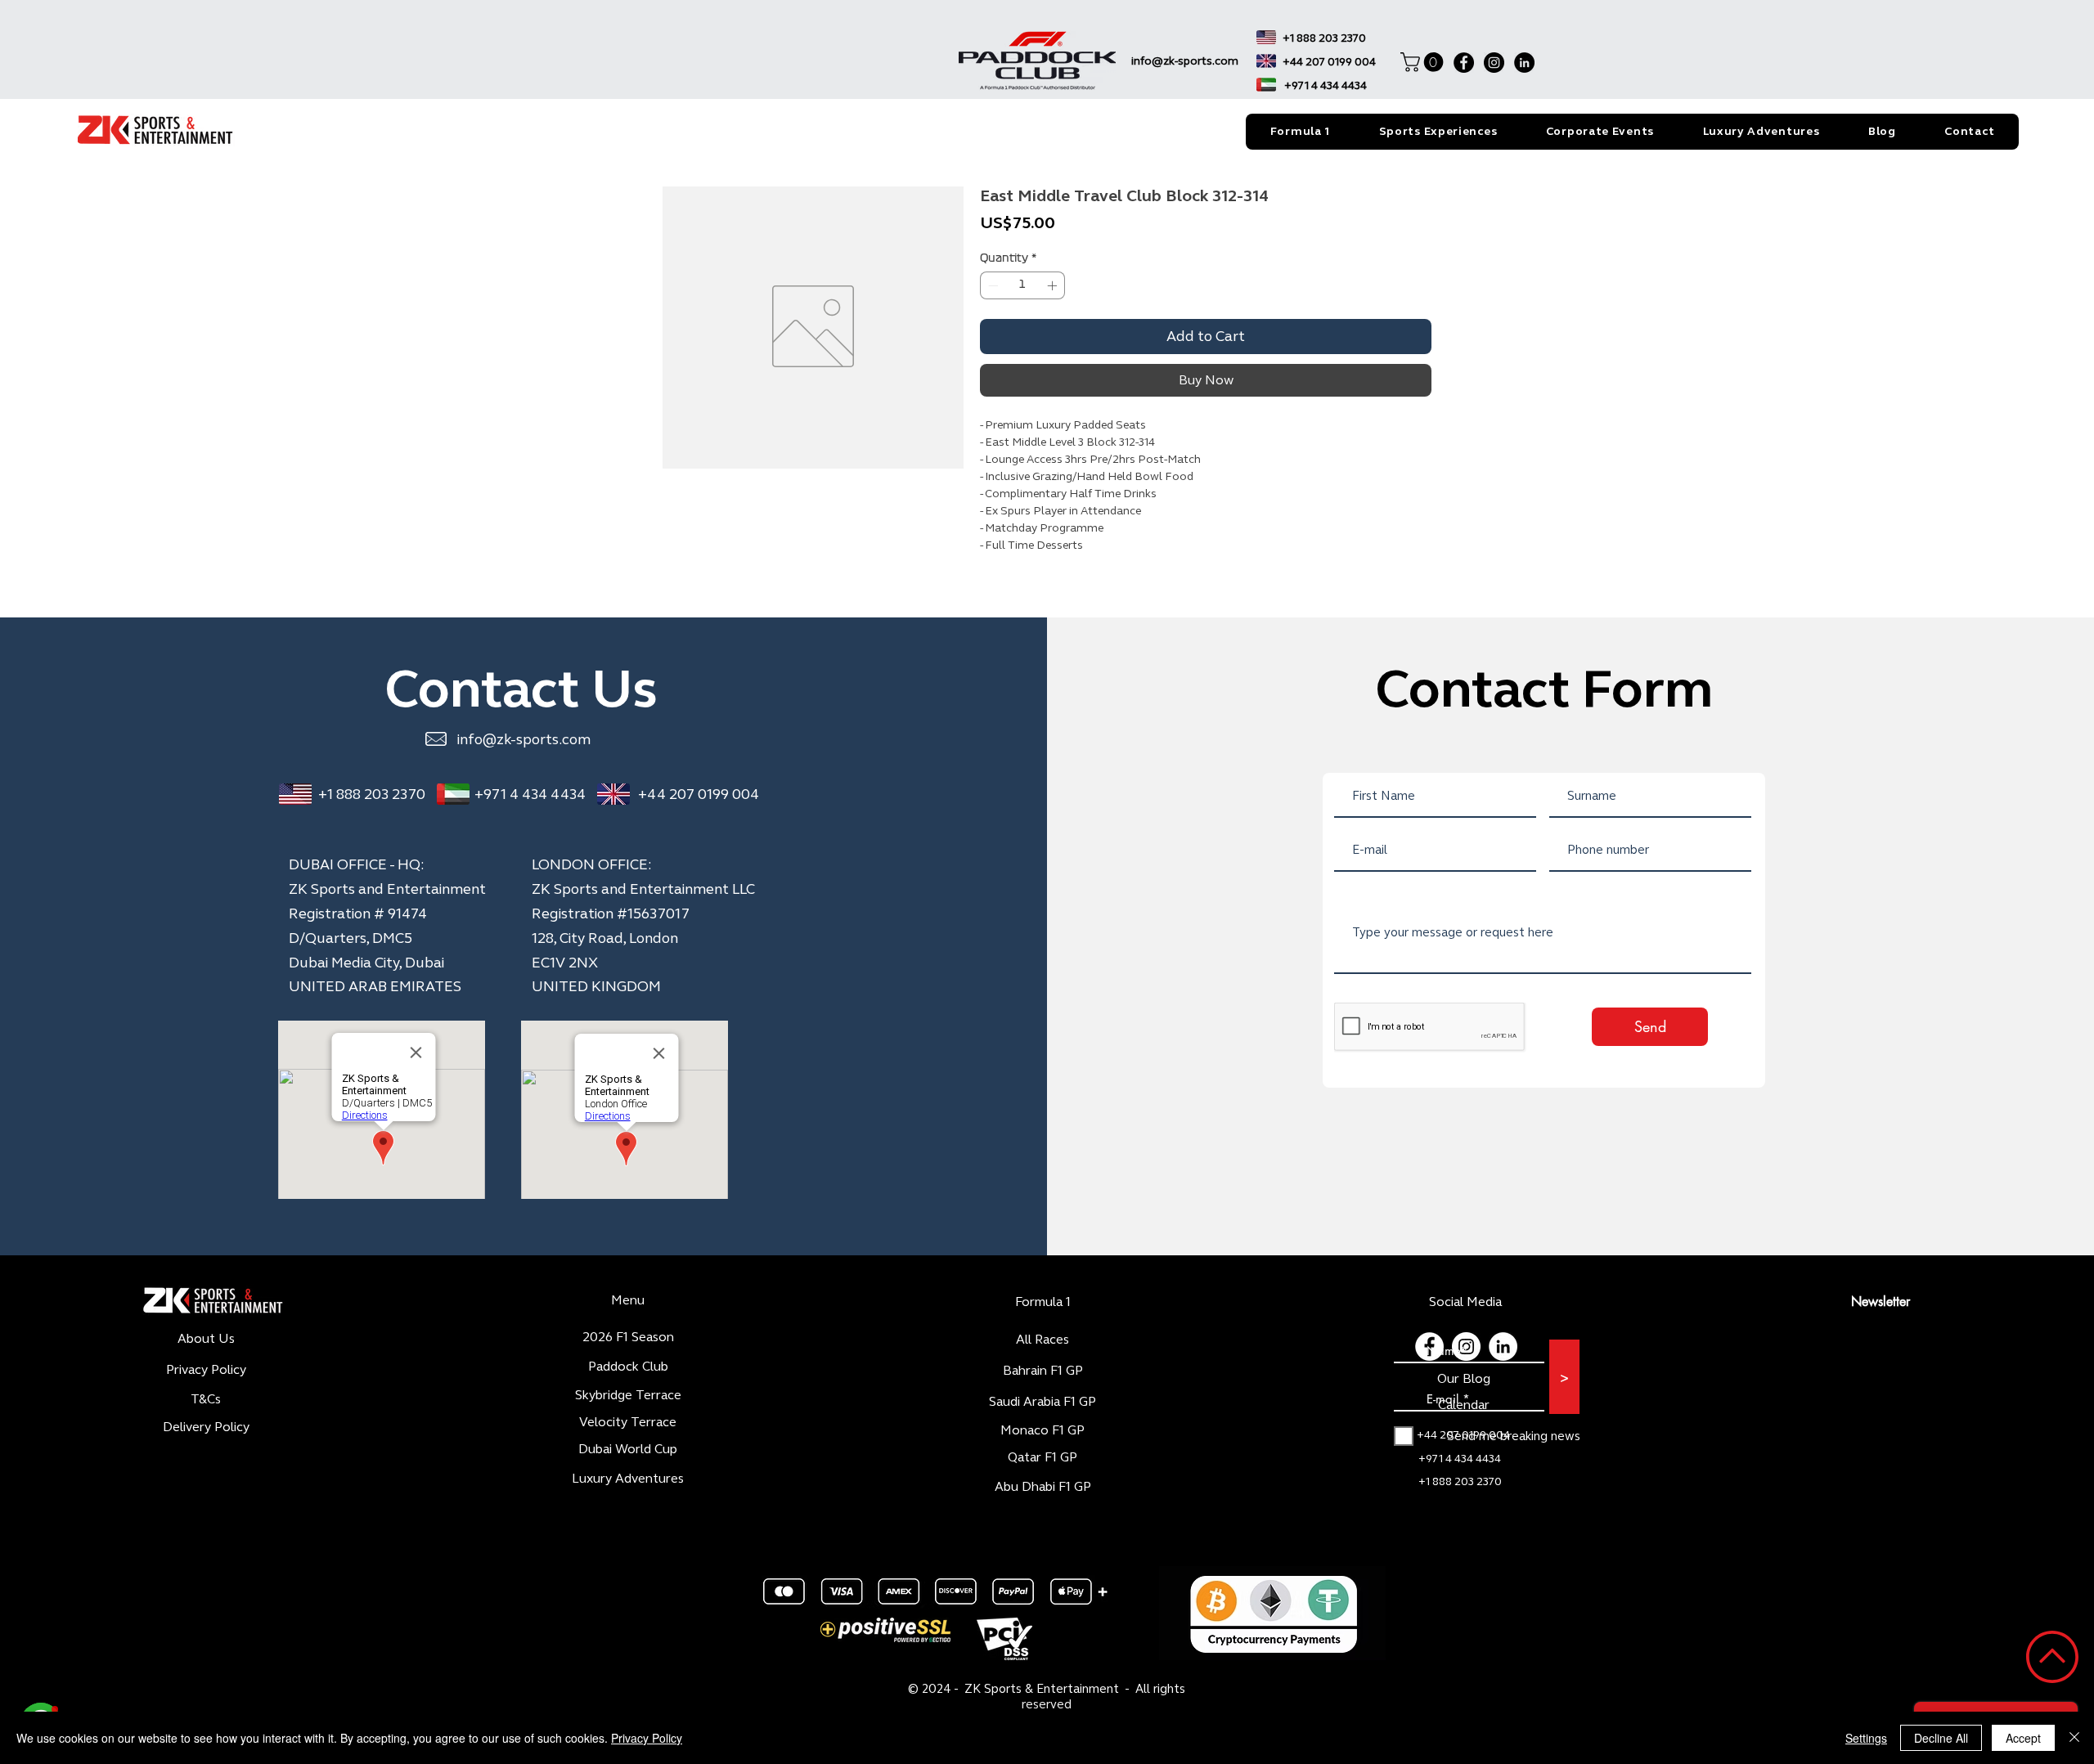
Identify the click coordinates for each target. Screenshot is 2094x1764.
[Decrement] (991, 285)
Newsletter (1881, 1302)
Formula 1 (1043, 1302)
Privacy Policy (647, 1738)
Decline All (1941, 1738)
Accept (2023, 1738)
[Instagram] (1494, 63)
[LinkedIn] (1524, 63)
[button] (1424, 62)
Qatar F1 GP (1043, 1457)
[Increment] (1054, 285)
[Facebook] (1464, 63)
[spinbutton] (1022, 285)
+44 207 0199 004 (699, 794)
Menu (628, 1300)
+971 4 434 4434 (530, 794)
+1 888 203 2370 (372, 794)
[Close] (2074, 1738)
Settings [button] (1866, 1738)
